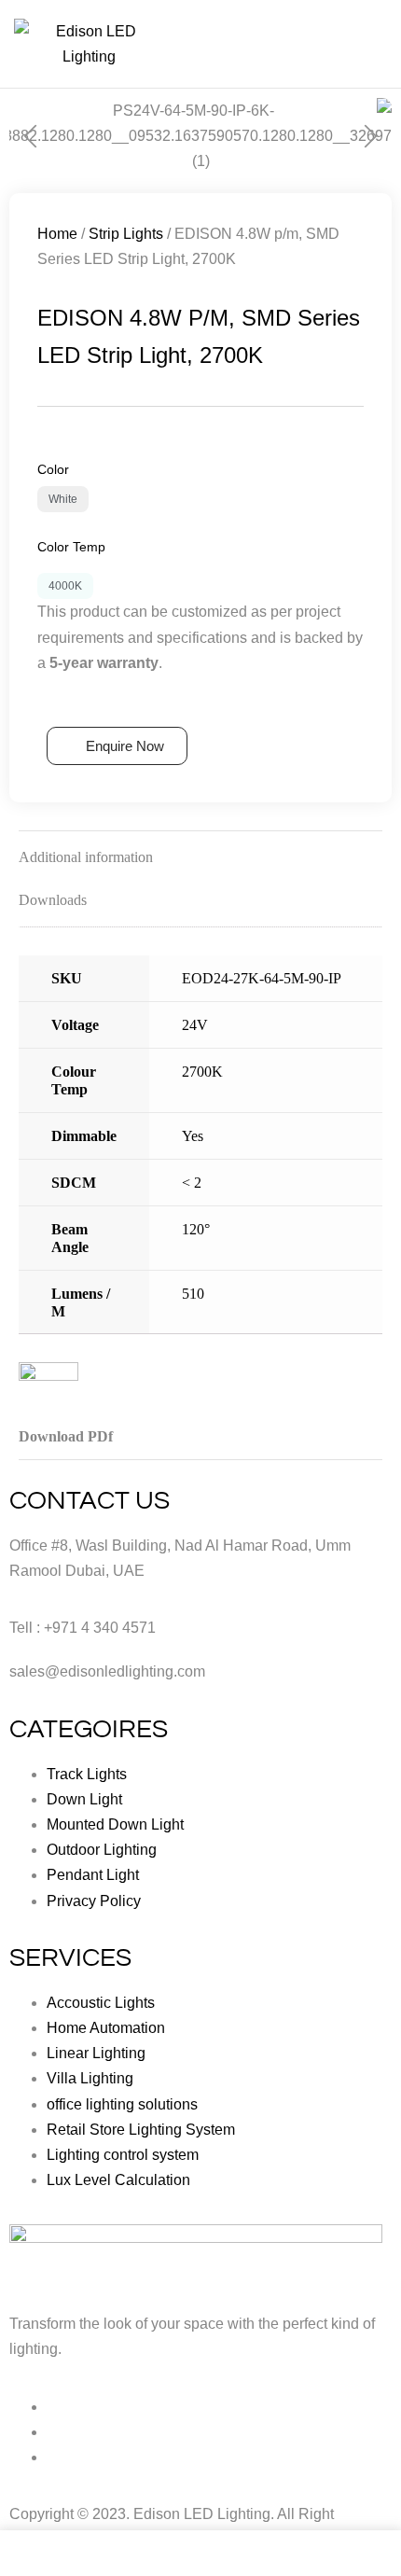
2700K (202, 1072)
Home (57, 234)
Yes (193, 1136)
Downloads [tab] (53, 900)
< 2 (192, 1183)
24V (195, 1025)
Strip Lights (126, 234)
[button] (30, 137)
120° (196, 1229)
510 (193, 1294)
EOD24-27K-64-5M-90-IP (262, 978)
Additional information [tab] (86, 857)
